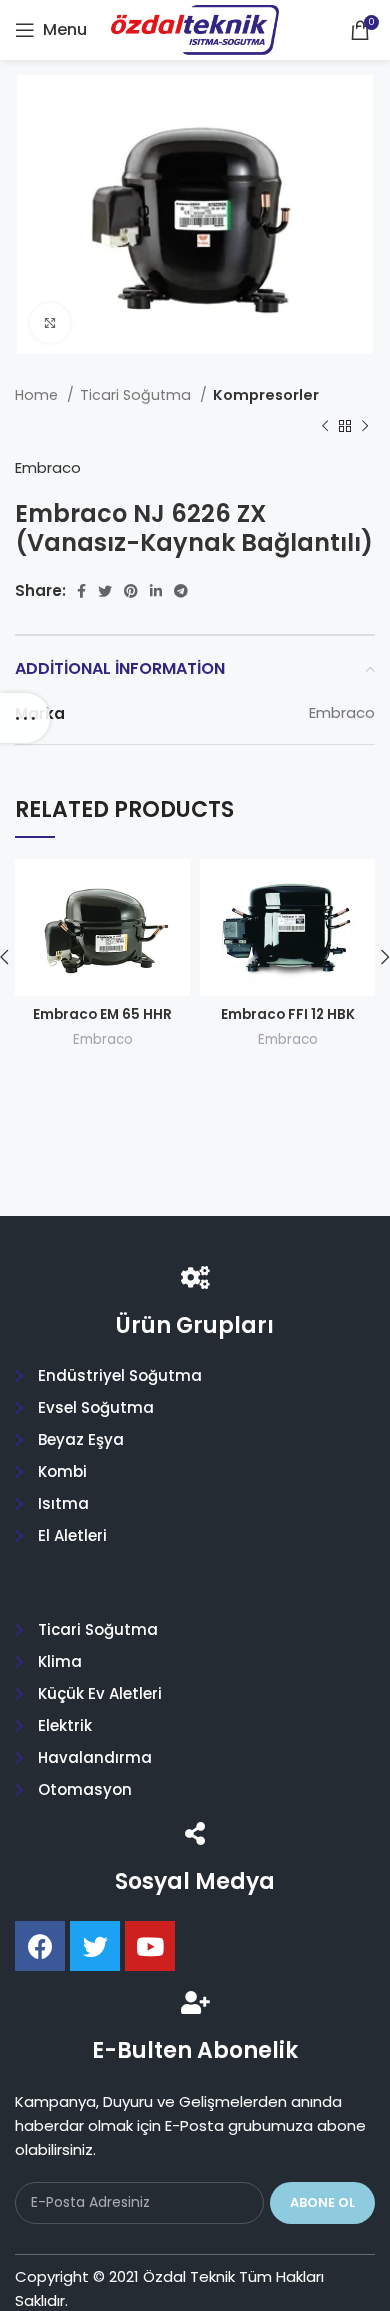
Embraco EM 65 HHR (102, 1014)
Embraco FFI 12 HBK (288, 1014)
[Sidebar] (25, 718)
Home (38, 395)
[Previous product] (325, 426)
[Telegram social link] (181, 591)
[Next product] (365, 426)
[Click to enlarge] (50, 323)
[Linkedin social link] (156, 591)
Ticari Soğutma (137, 395)
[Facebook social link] (81, 591)
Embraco (48, 467)
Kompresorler (266, 395)
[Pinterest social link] (131, 591)
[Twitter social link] (105, 591)
